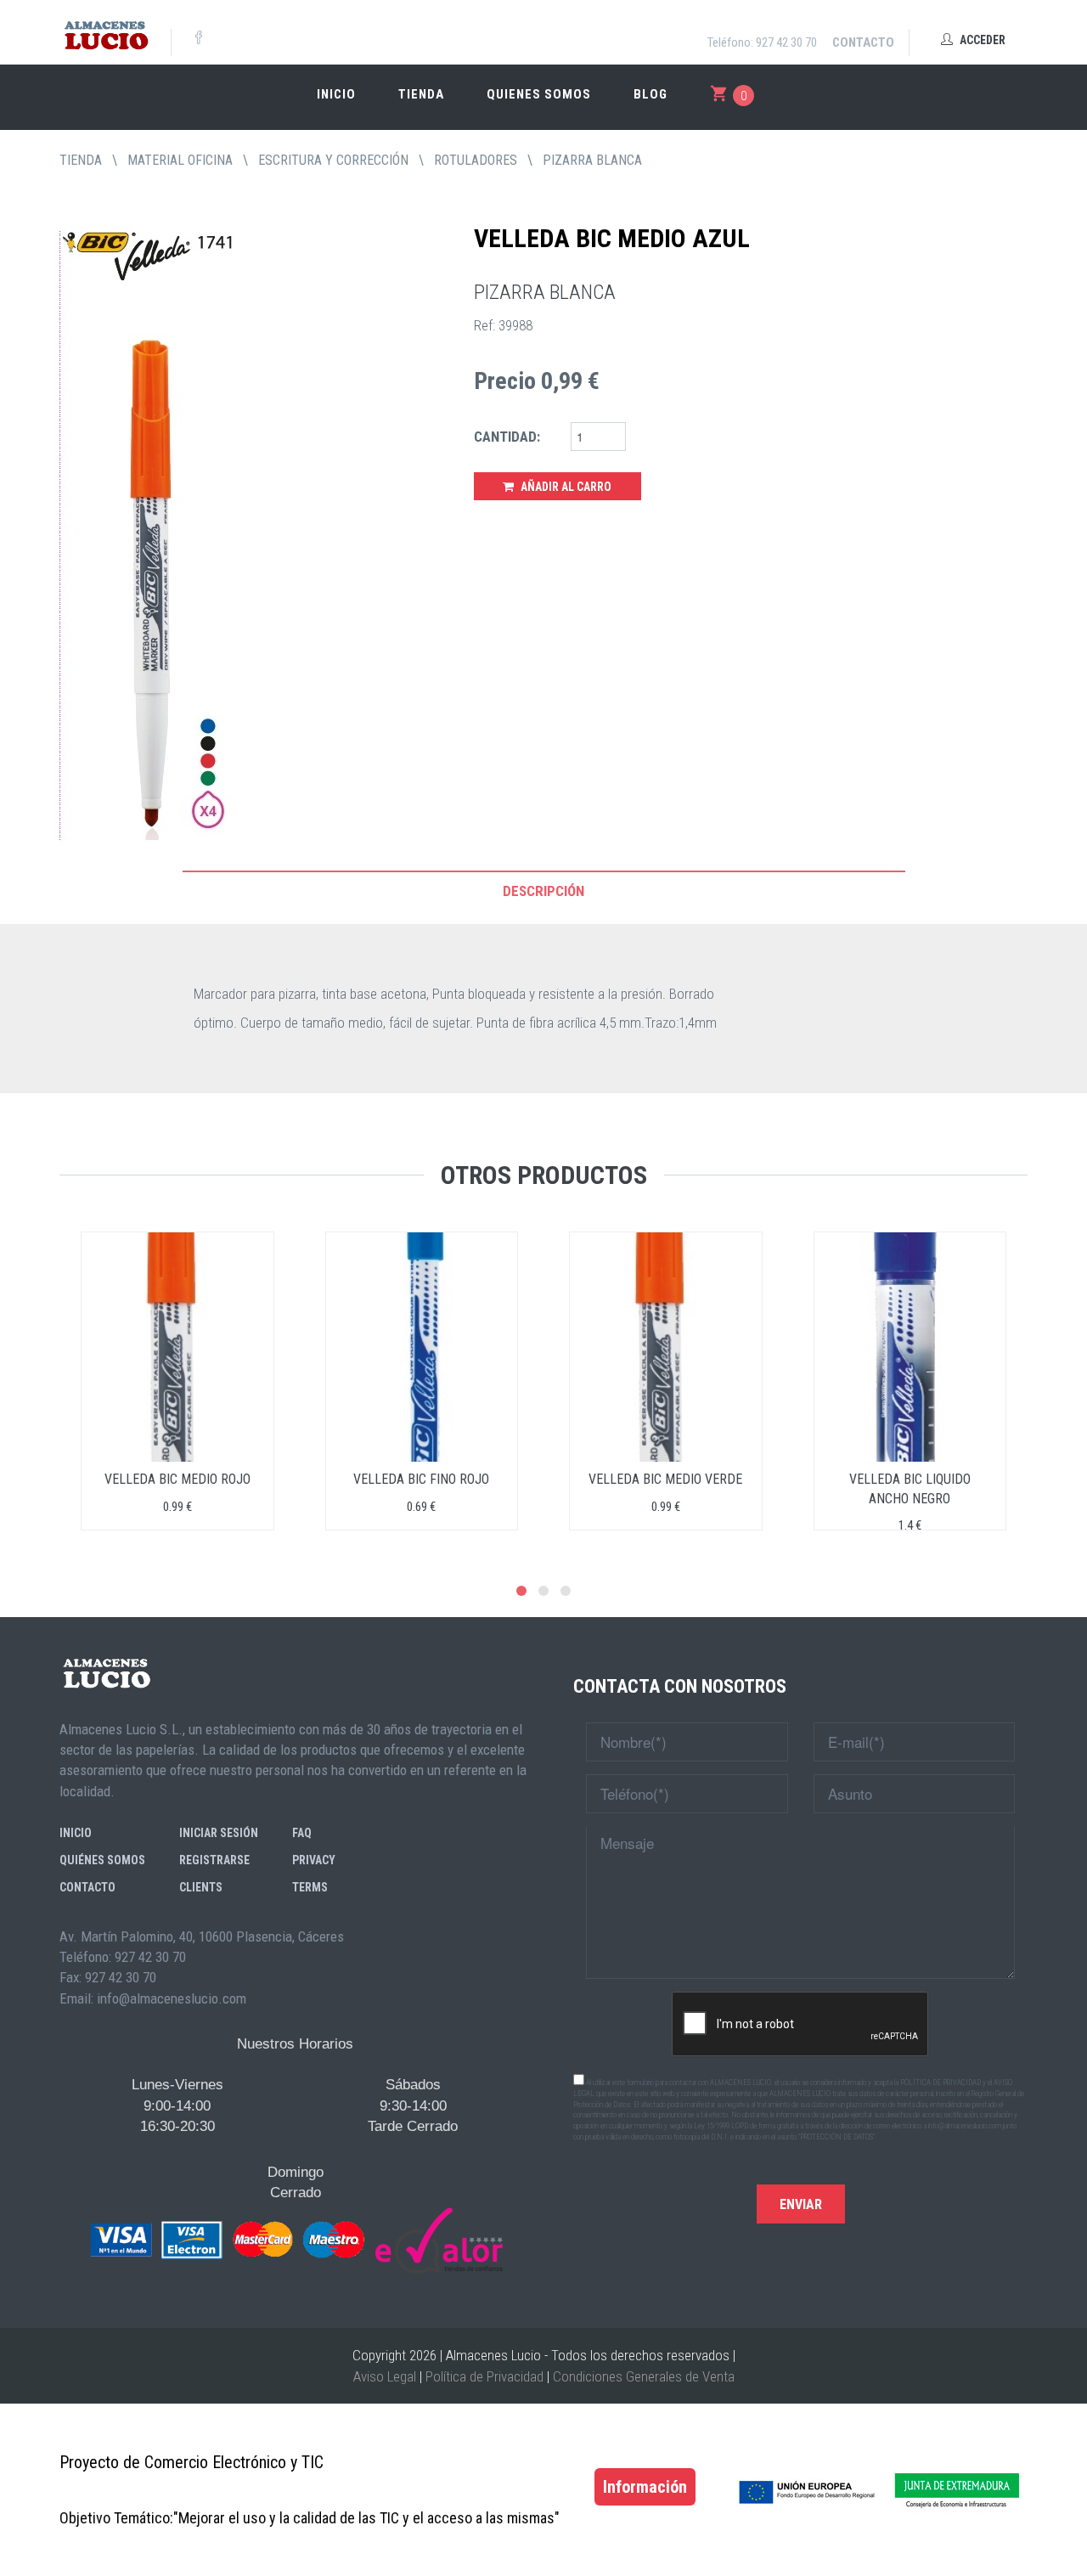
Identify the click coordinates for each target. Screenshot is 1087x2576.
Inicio (336, 94)
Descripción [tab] (543, 891)
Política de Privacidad (484, 2376)
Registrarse (214, 1860)
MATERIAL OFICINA (180, 160)
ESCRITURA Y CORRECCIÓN (333, 160)
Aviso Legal (385, 2376)
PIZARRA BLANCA (592, 160)
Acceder (981, 40)
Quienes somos (539, 94)
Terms (310, 1887)
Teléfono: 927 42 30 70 (762, 42)
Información (645, 2487)
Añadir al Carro (565, 487)
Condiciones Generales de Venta (644, 2376)
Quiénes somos (102, 1860)
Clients (201, 1887)
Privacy (314, 1860)
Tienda (421, 94)
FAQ (302, 1833)
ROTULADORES (476, 160)
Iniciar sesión (219, 1833)
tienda (81, 160)
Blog (651, 94)
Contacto (863, 42)
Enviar (801, 2204)
